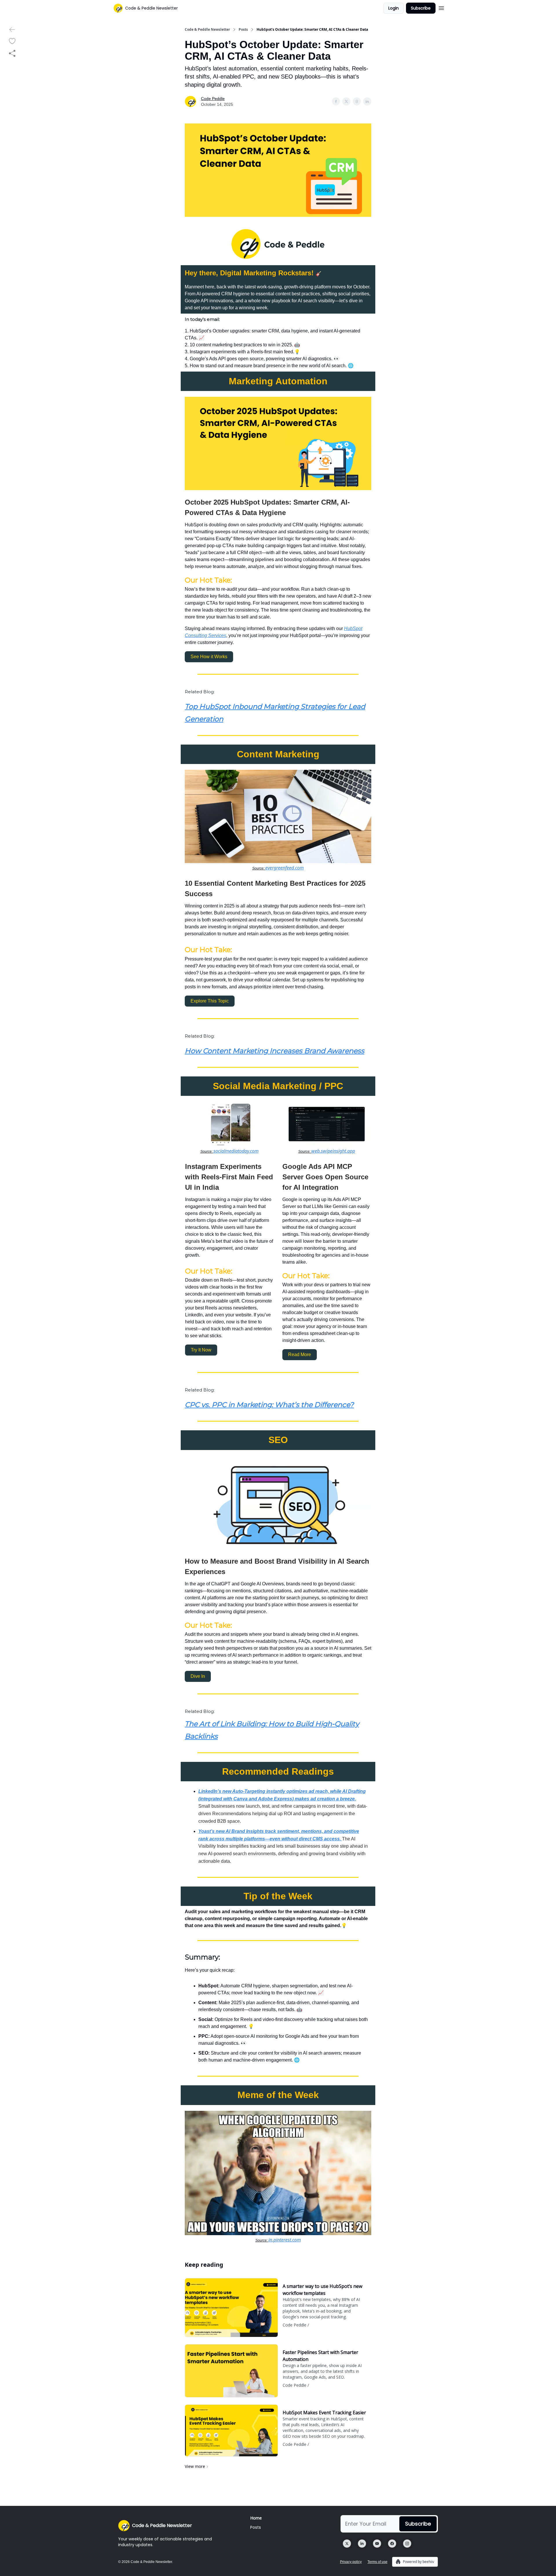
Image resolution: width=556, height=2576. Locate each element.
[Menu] (441, 7)
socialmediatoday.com (236, 1151)
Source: (259, 868)
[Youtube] (377, 2544)
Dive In (198, 1676)
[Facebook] (392, 2544)
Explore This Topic (210, 1001)
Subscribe (421, 8)
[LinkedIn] (362, 2544)
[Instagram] (407, 2544)
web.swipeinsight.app (333, 1151)
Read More (300, 1355)
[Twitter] (347, 2544)
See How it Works (209, 657)
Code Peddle (213, 99)
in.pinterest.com (285, 2240)
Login (394, 8)
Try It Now (201, 1350)
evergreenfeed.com (285, 868)
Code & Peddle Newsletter (207, 30)
